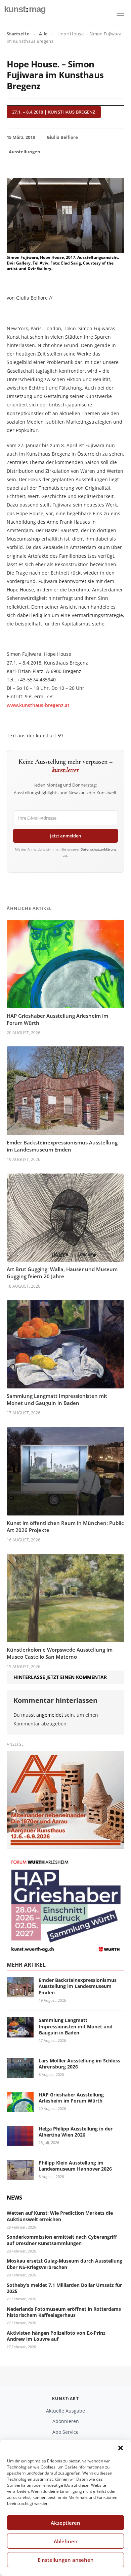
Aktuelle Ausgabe (65, 2411)
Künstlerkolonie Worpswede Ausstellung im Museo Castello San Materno (60, 1653)
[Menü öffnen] (120, 14)
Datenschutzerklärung (99, 849)
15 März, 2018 (21, 137)
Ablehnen (66, 2541)
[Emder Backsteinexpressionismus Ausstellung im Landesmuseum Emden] (20, 1993)
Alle (43, 34)
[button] (121, 2448)
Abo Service (65, 2432)
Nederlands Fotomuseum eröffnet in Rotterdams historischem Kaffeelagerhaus (64, 2312)
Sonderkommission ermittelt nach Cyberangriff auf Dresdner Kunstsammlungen (62, 2240)
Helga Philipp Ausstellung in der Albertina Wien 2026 (76, 2132)
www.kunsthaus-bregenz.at (38, 705)
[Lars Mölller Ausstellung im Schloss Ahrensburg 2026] (20, 2074)
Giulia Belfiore (62, 137)
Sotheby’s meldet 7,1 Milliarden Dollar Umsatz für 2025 (64, 2288)
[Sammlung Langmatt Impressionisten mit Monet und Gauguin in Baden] (20, 2034)
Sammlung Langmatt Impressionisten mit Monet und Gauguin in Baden (57, 1399)
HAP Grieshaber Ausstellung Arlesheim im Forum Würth (71, 2098)
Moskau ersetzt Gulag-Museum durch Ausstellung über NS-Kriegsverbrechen (64, 2264)
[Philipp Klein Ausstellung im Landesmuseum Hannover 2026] (20, 2176)
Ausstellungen (25, 152)
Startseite (18, 34)
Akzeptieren (65, 2523)
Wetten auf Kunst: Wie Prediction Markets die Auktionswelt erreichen (60, 2216)
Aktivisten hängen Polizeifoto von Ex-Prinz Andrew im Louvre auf (56, 2336)
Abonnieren (66, 2421)
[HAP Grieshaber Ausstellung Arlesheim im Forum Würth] (20, 2108)
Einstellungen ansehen (66, 2560)
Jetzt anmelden (65, 836)
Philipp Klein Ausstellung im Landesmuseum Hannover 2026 (75, 2166)
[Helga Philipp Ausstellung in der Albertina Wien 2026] (20, 2142)
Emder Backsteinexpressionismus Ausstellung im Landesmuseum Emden (62, 1146)
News (14, 2198)
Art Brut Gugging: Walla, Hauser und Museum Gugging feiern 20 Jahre (62, 1273)
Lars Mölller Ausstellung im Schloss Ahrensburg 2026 (79, 2064)
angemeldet (50, 1715)
